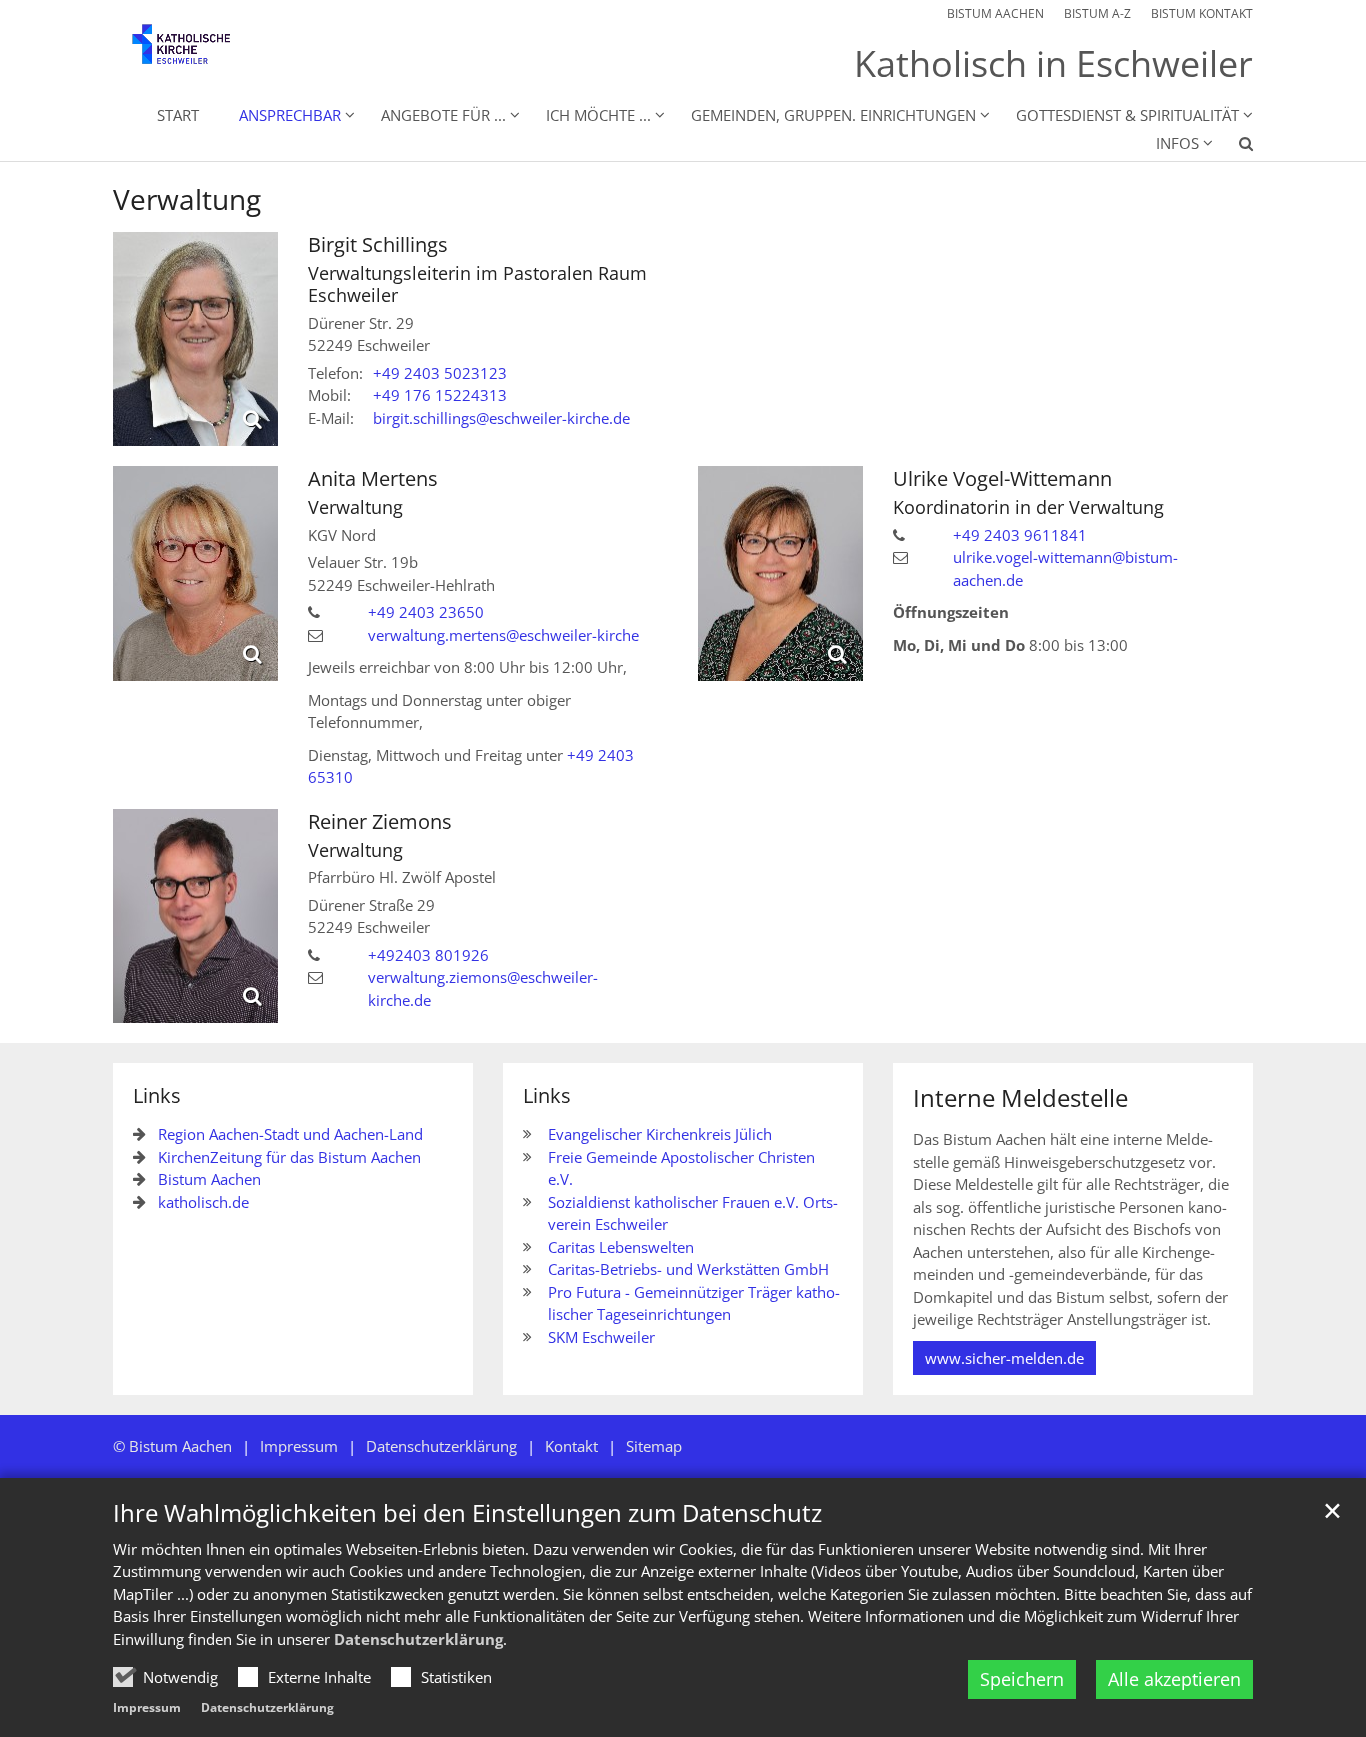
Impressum (147, 1707)
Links (157, 1095)
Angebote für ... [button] (443, 115)
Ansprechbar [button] (290, 115)
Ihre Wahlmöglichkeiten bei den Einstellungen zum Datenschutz (467, 1513)
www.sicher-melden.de (1004, 1358)
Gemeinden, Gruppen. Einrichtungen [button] (833, 115)
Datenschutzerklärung (418, 1639)
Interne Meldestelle (1020, 1098)
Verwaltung (187, 199)
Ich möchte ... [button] (598, 115)
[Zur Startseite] (195, 52)
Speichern (1022, 1679)
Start (178, 115)
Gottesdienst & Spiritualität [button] (1127, 115)
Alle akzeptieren (1174, 1679)
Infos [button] (1177, 143)
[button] (1233, 147)
